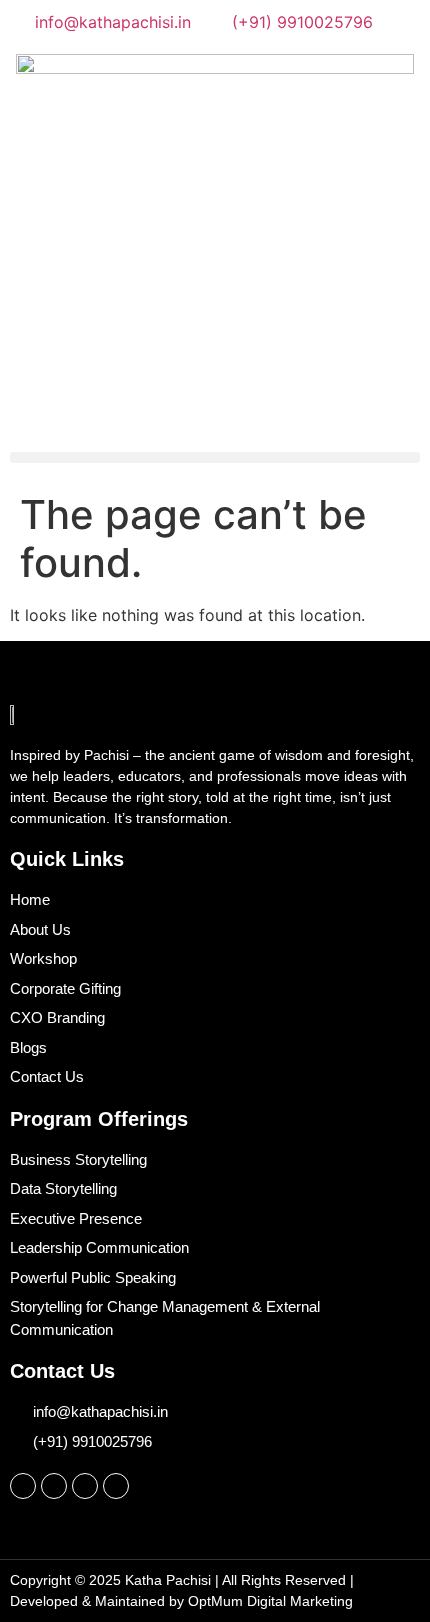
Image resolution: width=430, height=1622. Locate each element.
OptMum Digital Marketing (270, 1601)
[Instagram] (23, 1486)
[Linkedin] (85, 1486)
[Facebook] (54, 1486)
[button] (215, 457)
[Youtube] (116, 1486)
